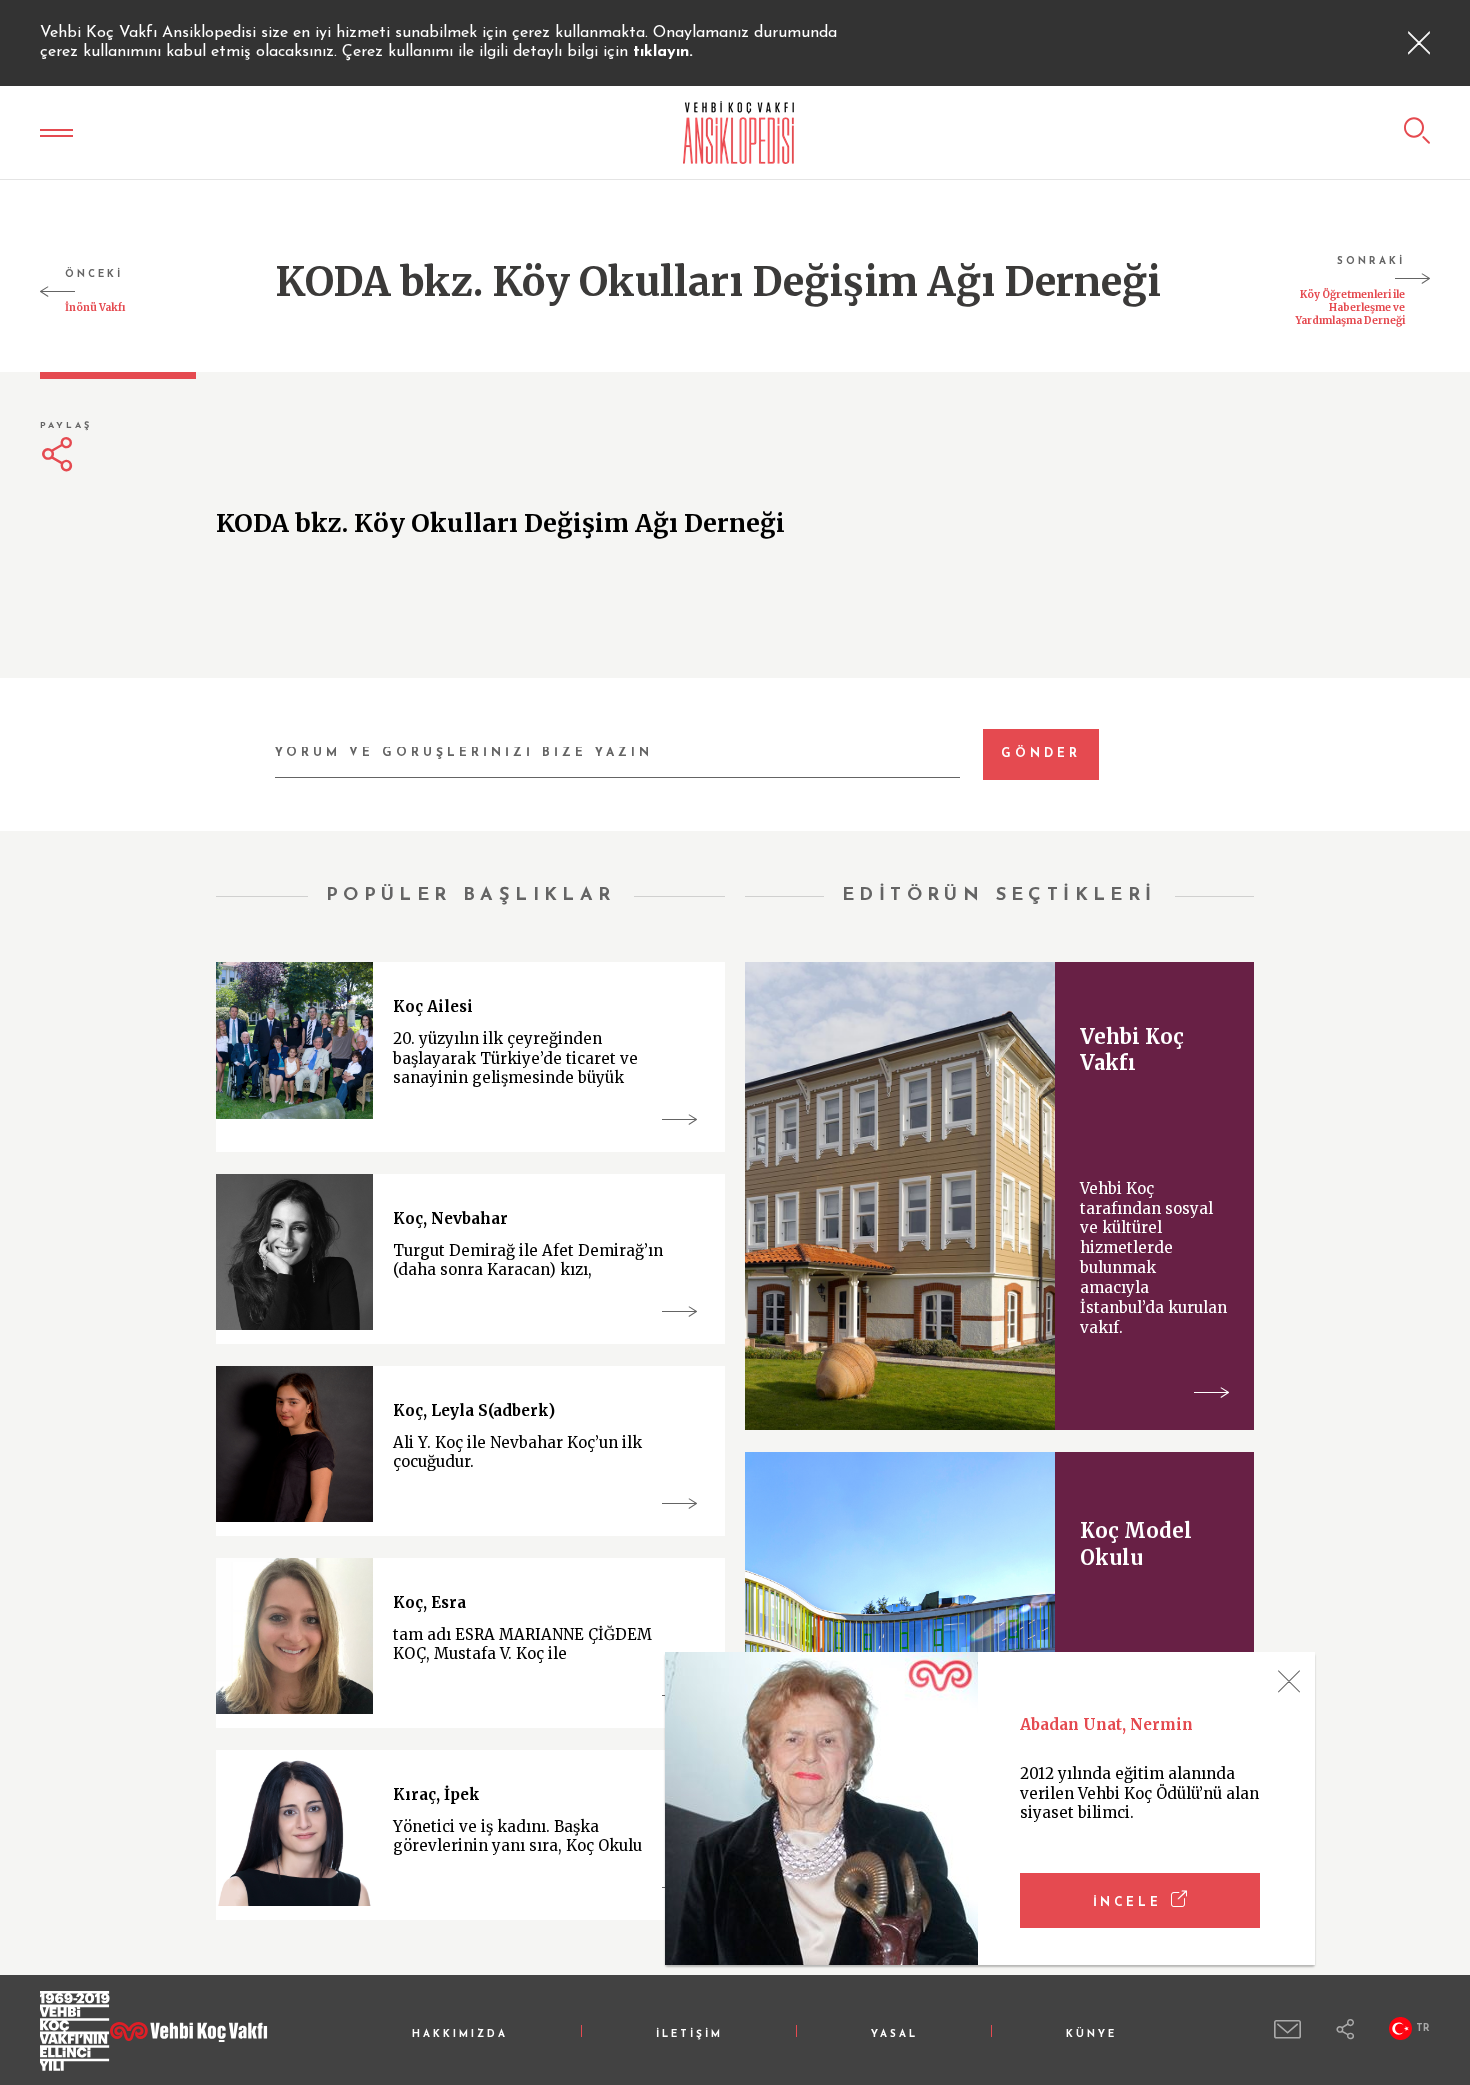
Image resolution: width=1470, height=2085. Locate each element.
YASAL (894, 2034)
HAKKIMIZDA (460, 2034)
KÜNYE (1091, 2034)
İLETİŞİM (689, 2034)
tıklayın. (663, 52)
